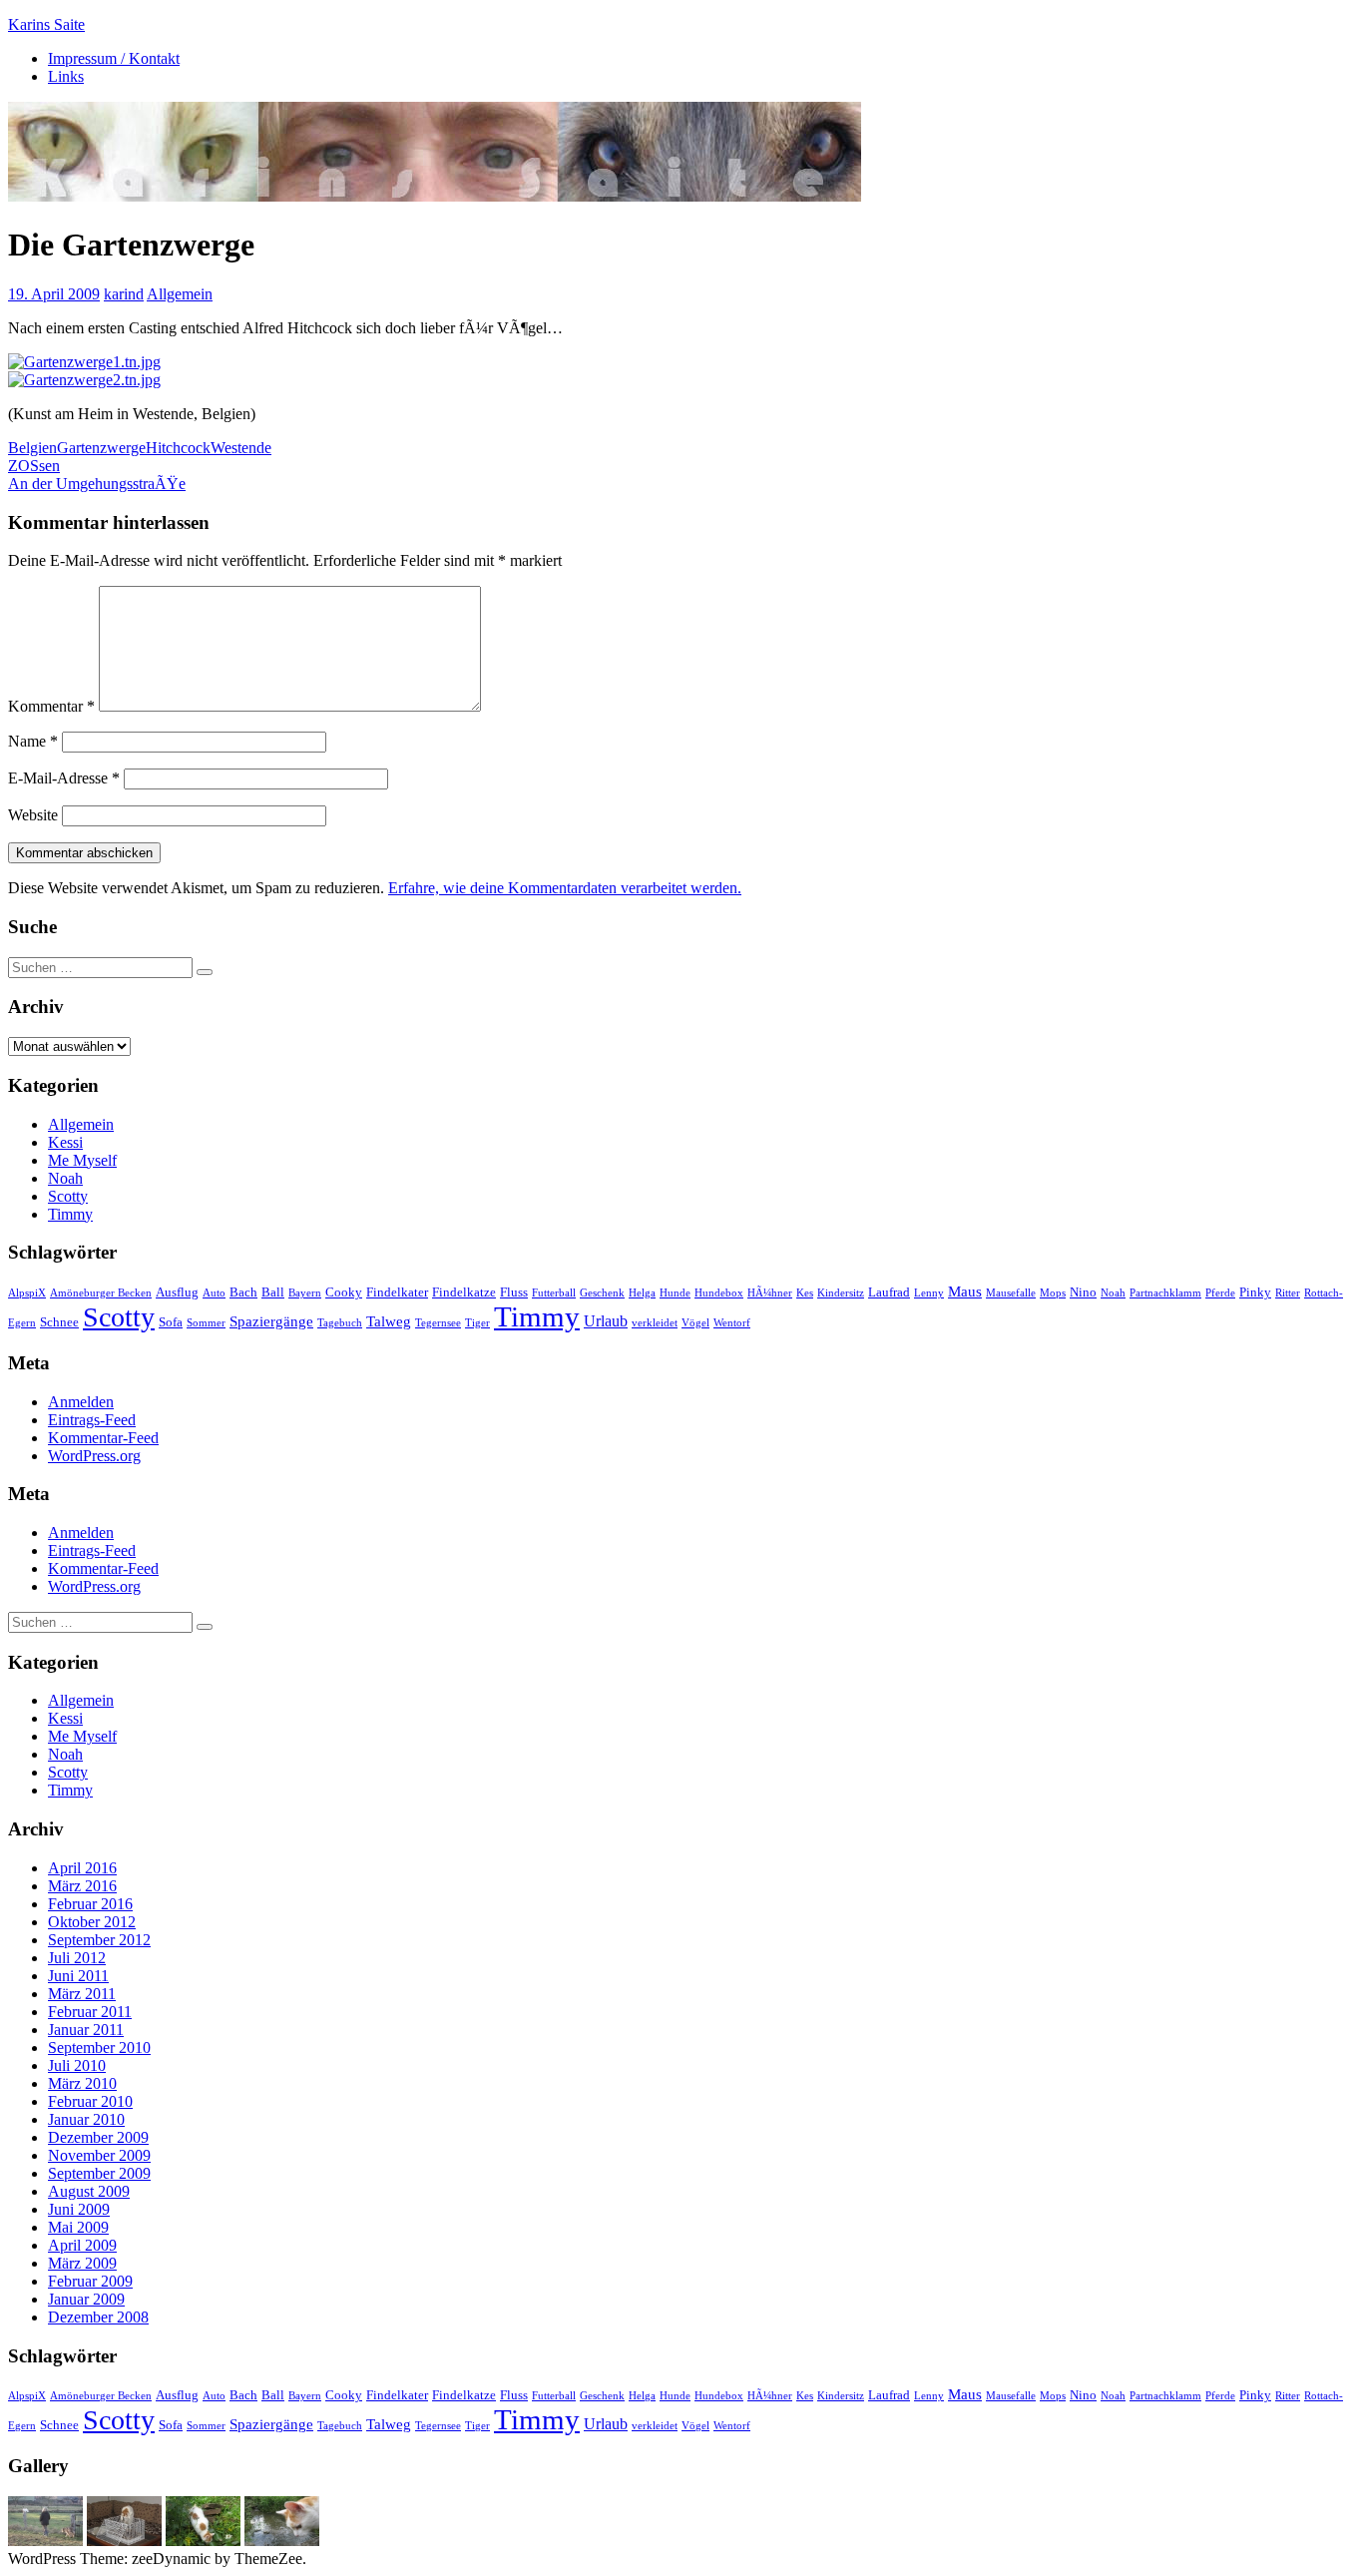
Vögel (695, 1323)
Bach (243, 1292)
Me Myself (82, 1160)
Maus (965, 1291)
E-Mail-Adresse (64, 778)
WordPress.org (94, 1456)
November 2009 (99, 2155)
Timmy (70, 1214)
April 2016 (82, 1868)
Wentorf (732, 1323)
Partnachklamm (1165, 1293)
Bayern (305, 1293)
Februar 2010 (90, 2101)
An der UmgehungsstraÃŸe (97, 484)
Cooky (344, 1292)
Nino (1083, 1292)
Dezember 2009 (98, 2137)
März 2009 (82, 2263)
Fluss (514, 1292)
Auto (214, 1293)
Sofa (171, 1322)
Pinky (1255, 1292)
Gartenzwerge (101, 448)
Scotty (68, 1196)
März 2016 (82, 1886)
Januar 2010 (86, 2119)
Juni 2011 (78, 1976)
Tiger (477, 1323)
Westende (241, 448)
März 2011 (82, 1994)
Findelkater (397, 1292)
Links (66, 76)
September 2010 (99, 2048)
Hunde (675, 1293)
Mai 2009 (78, 2227)
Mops (1053, 1293)
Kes (805, 1293)
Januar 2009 (86, 2299)
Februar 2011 (90, 2012)
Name (33, 741)
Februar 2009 (90, 2281)
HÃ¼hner (770, 1293)
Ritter (1288, 1293)
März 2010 (82, 2083)
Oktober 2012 (92, 1922)
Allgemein (180, 294)
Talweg (389, 1321)
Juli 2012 (77, 1958)
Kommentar (51, 706)
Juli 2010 (77, 2065)
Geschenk (602, 1293)
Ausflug (177, 1292)
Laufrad (889, 1292)
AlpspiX (27, 1293)
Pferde (1220, 1293)
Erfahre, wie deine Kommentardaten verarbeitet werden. (565, 888)
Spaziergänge (271, 1321)
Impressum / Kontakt (114, 58)
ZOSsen (34, 466)
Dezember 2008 (98, 2317)
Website (33, 815)
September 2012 (99, 1940)
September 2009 (99, 2173)
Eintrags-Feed (92, 1420)
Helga (642, 1293)
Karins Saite (46, 24)
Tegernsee (438, 1323)
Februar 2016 (90, 1904)
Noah (65, 1178)
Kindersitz (841, 1293)
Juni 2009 (79, 2209)
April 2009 (82, 2245)
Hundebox (719, 1293)
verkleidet (655, 1323)
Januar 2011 (86, 2030)
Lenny (929, 1293)
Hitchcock (178, 448)
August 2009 (89, 2191)
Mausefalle (1011, 1293)
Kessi (65, 1142)
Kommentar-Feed (103, 1438)
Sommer (206, 1323)
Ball (273, 1292)
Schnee (59, 1322)
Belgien (32, 448)
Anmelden (81, 1402)
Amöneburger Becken (101, 1293)
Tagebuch (340, 1323)
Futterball (554, 1293)
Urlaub (606, 1321)
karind (124, 294)
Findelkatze (464, 1292)
